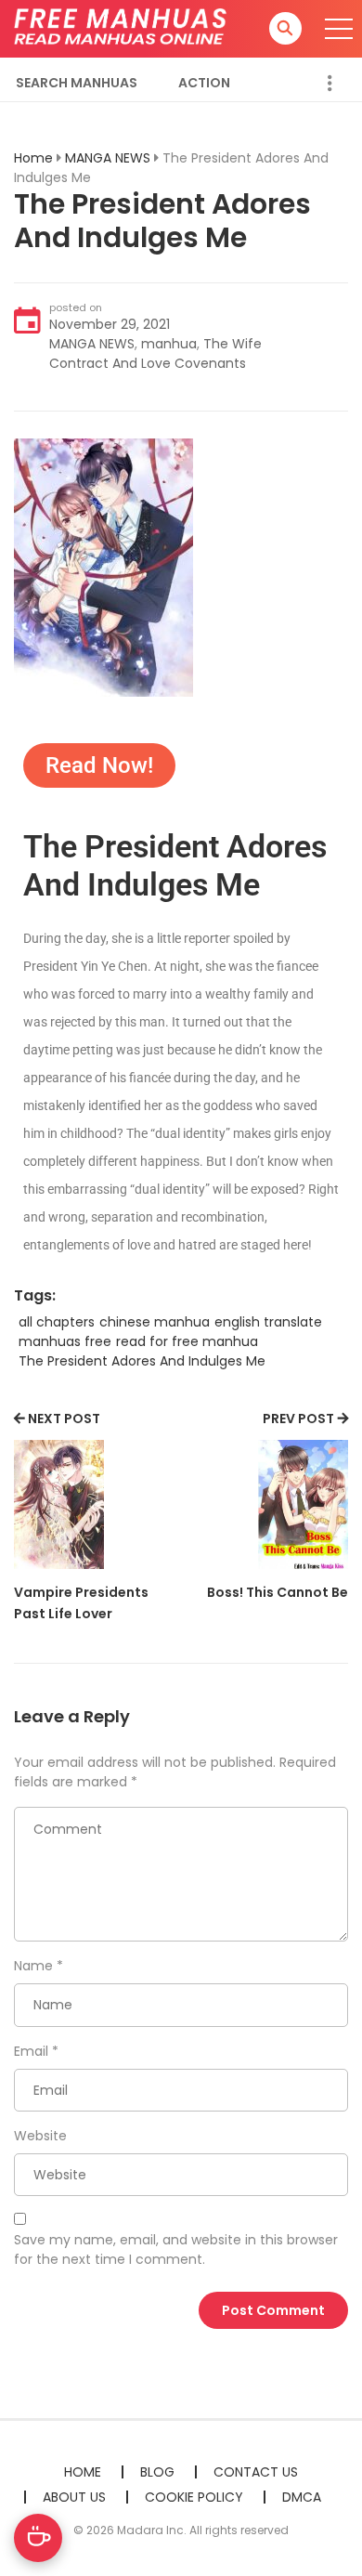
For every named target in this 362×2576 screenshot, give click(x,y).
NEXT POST (64, 1419)
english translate (268, 1322)
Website (40, 2136)
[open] (339, 29)
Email (31, 2051)
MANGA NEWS (108, 158)
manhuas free (65, 1341)
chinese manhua (155, 1322)
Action (204, 83)
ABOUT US (74, 2497)
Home (33, 158)
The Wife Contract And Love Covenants (155, 353)
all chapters (57, 1322)
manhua (169, 344)
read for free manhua (187, 1341)
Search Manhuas (77, 83)
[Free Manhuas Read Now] (122, 28)
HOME (83, 2472)
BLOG (157, 2472)
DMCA (302, 2497)
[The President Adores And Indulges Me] (103, 567)
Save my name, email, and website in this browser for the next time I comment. (176, 2249)
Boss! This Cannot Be (278, 1592)
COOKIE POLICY (194, 2497)
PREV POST (298, 1419)
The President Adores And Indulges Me (142, 1361)
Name (33, 1966)
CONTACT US (256, 2472)
